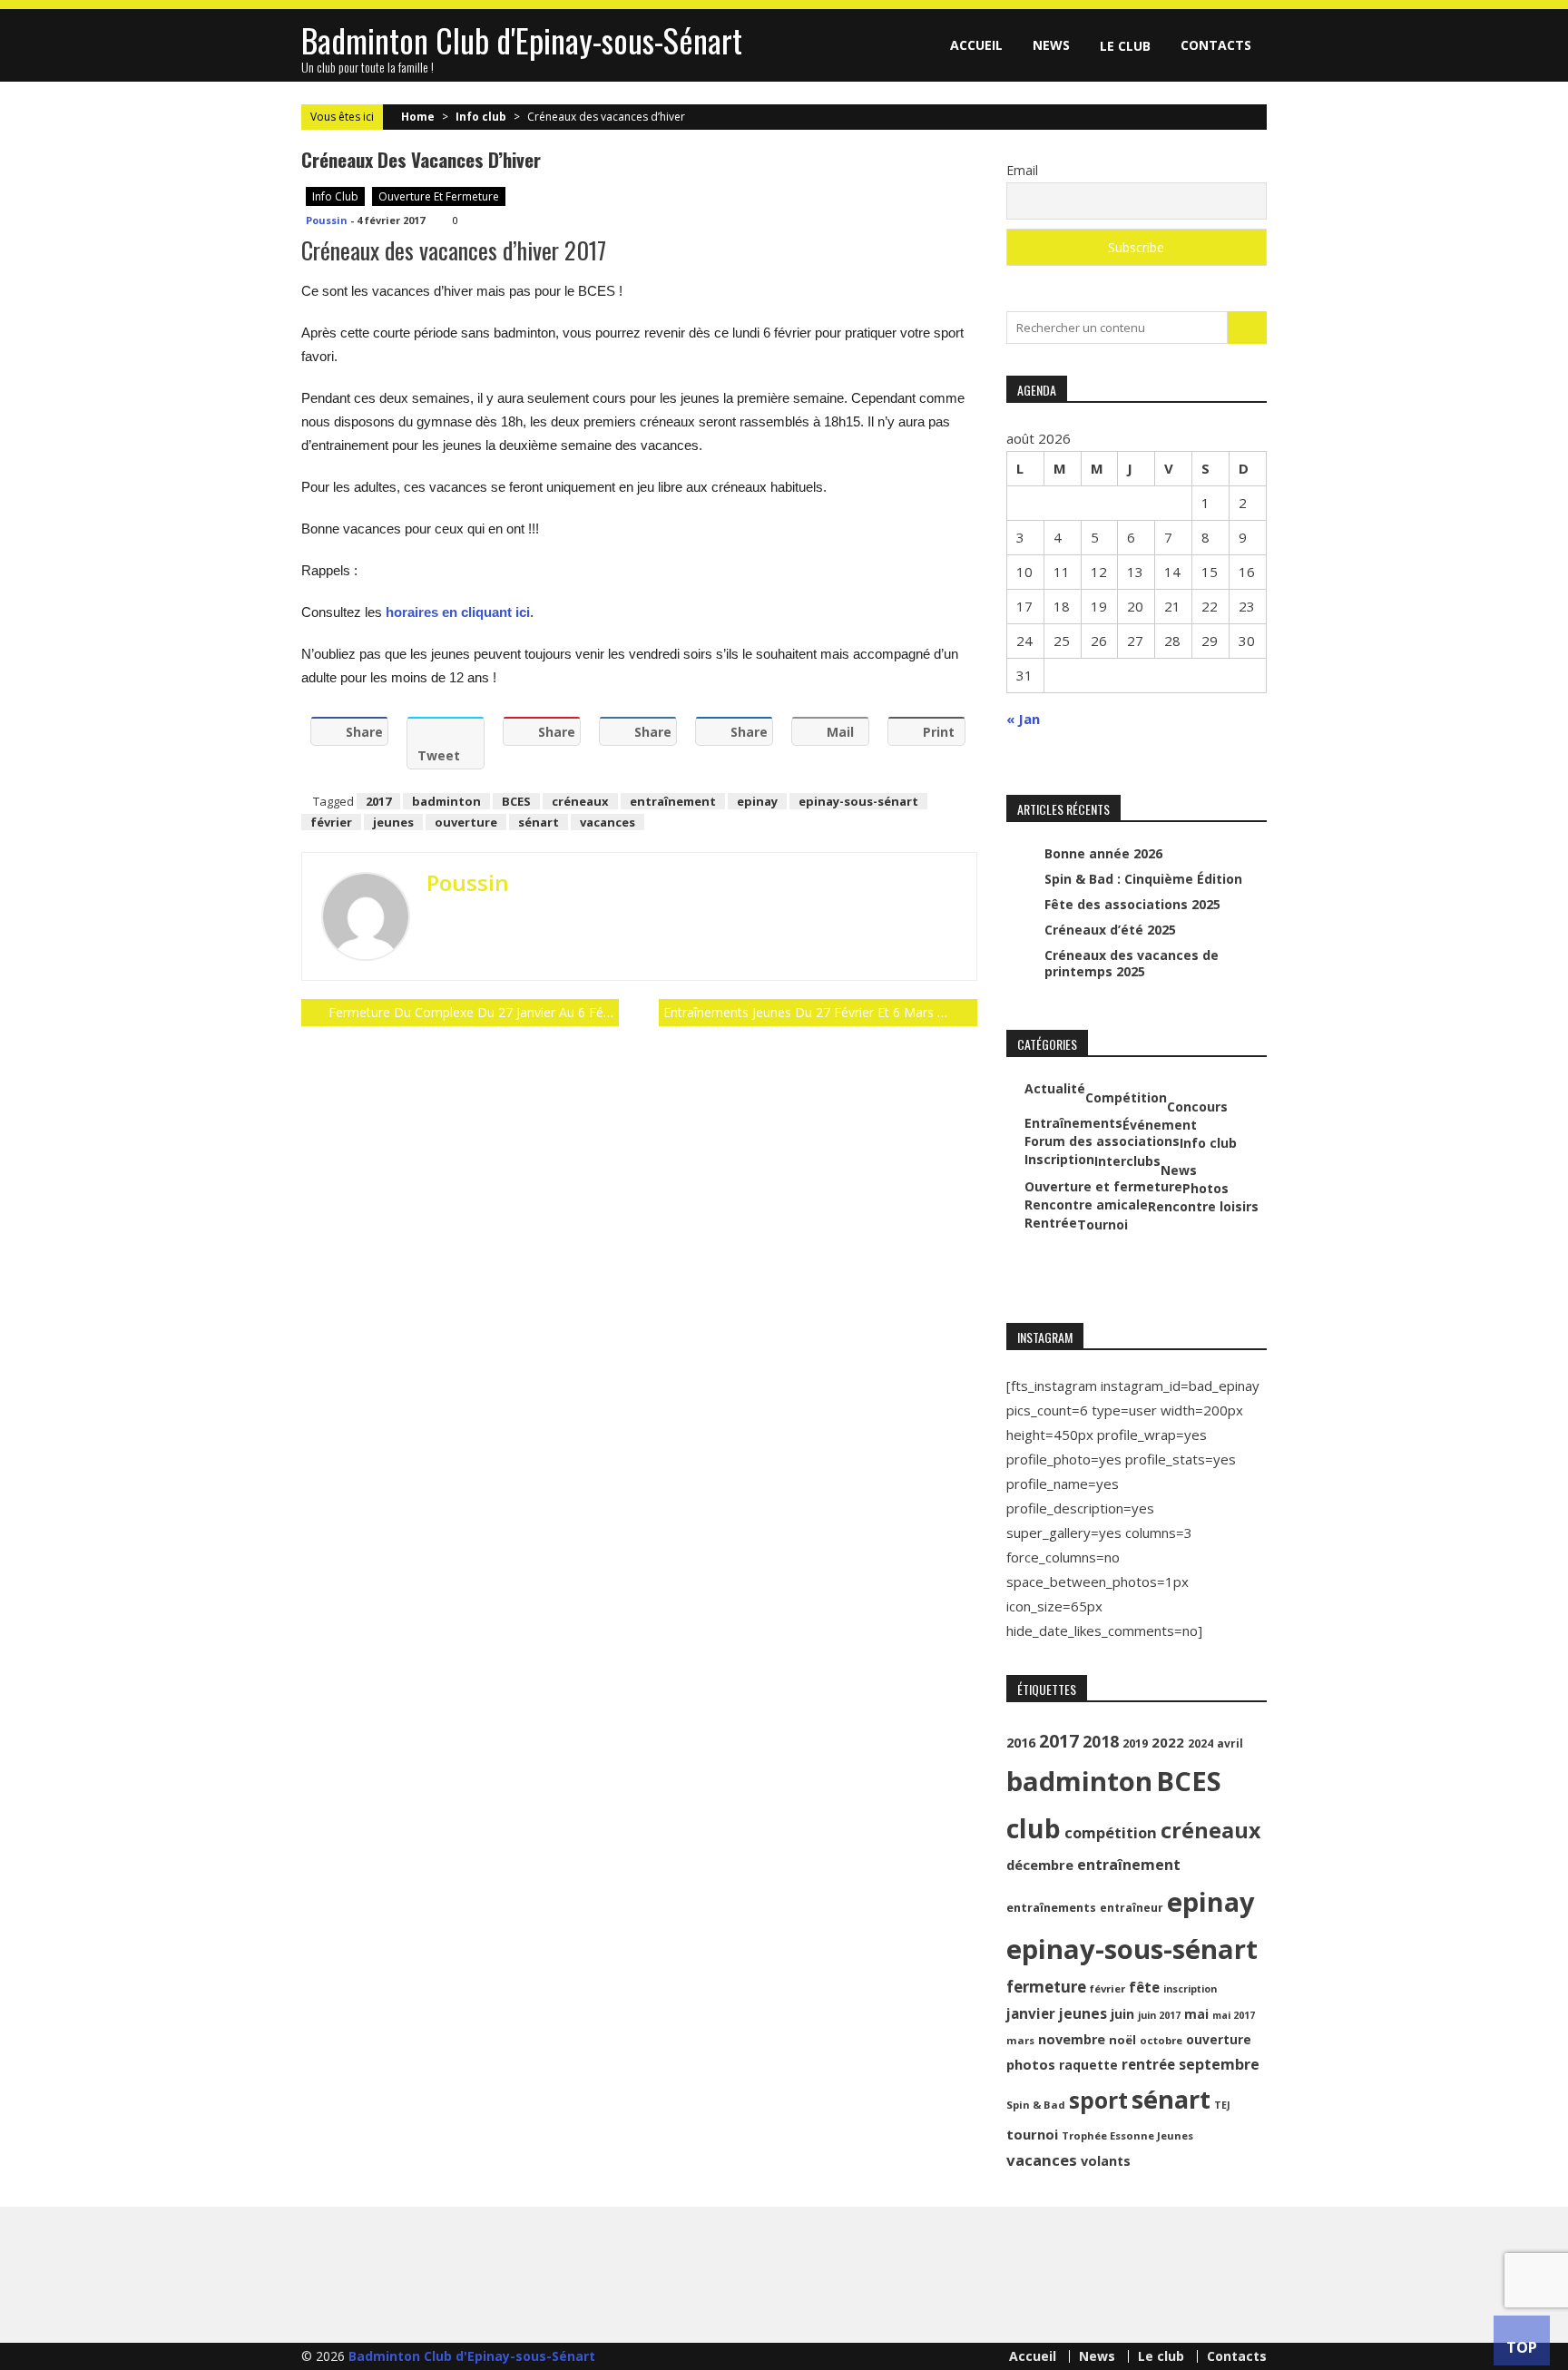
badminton (446, 801)
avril (1230, 1743)
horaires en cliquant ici (458, 612)
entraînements (1051, 1908)
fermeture (1046, 1987)
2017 (378, 801)
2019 (1135, 1743)
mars (1020, 2040)
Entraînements (1073, 1123)
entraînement (673, 801)
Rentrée (1051, 1223)
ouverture (466, 822)
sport (1098, 2100)
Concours (1197, 1107)
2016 (1021, 1743)
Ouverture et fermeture (439, 196)
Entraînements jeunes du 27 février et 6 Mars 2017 (815, 1012)
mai (1196, 2014)
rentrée (1148, 2064)
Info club (481, 117)
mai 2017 (1234, 2015)
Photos (1205, 1189)
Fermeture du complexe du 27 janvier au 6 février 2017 (474, 1012)
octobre (1161, 2040)
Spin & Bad (1036, 2105)
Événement (1160, 1125)
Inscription (1059, 1160)
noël (1122, 2040)
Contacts (1216, 45)
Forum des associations (1102, 1141)
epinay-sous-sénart (858, 801)
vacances (608, 822)
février (331, 822)
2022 (1168, 1742)
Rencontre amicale (1086, 1205)
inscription (1190, 1989)
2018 (1101, 1741)
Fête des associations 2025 (1132, 904)
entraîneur (1132, 1908)
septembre (1219, 2064)
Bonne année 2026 (1103, 853)
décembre (1040, 1865)
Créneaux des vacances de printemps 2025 (1132, 963)
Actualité (1055, 1089)
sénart (539, 822)
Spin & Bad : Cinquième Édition (1143, 879)
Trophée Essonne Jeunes (1127, 2135)
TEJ (1222, 2105)
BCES (516, 801)
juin (1122, 2014)
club (1034, 1828)
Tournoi (1102, 1225)
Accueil (976, 45)
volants (1106, 2161)
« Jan (1023, 719)
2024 (1200, 1743)
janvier (1031, 2013)
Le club (1125, 46)
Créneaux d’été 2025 (1110, 930)
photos (1031, 2064)
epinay (757, 801)
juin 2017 (1159, 2015)
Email (1022, 170)
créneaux (580, 801)
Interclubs (1127, 1161)
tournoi (1032, 2134)
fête (1144, 1987)
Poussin (327, 220)
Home (418, 117)
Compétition (1126, 1098)
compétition (1111, 1832)
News (1051, 45)
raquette (1088, 2065)
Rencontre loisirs (1203, 1207)
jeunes (393, 822)
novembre (1072, 2039)
